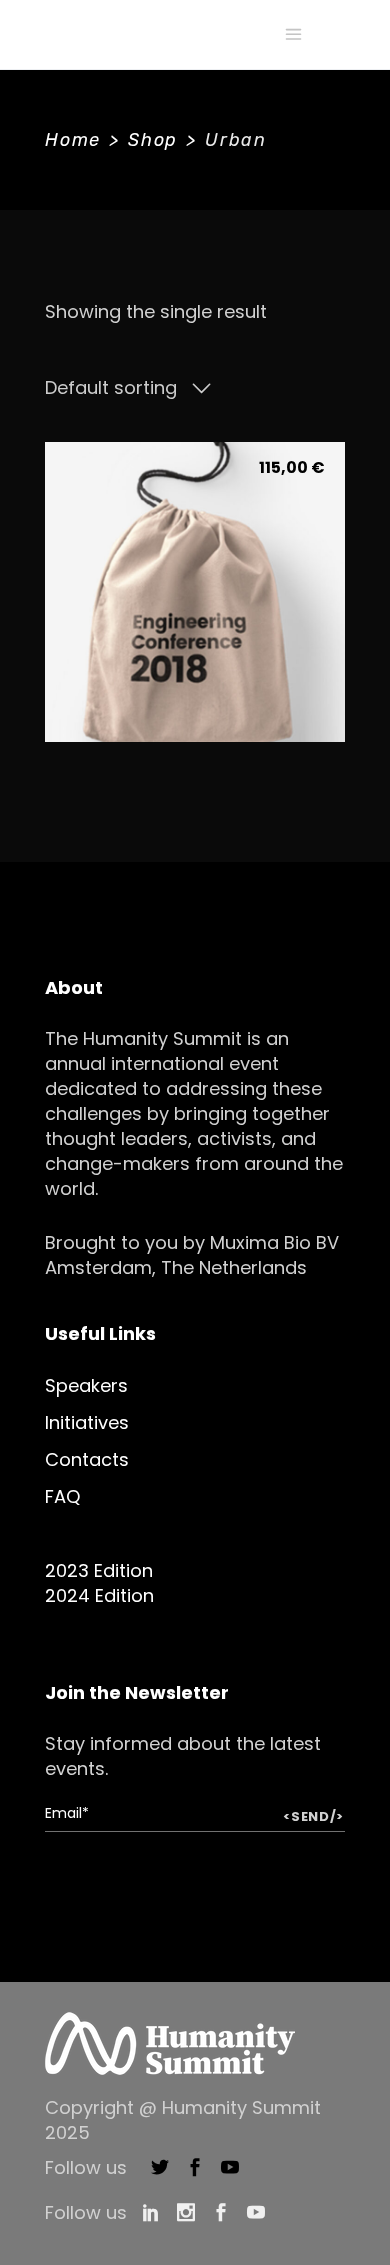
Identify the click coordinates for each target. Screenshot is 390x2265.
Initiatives (87, 1422)
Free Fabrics (195, 644)
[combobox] (128, 388)
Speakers (86, 1385)
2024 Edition (99, 1595)
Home (73, 140)
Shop (153, 140)
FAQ (62, 1496)
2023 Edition (99, 1570)
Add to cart (194, 691)
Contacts (87, 1459)
